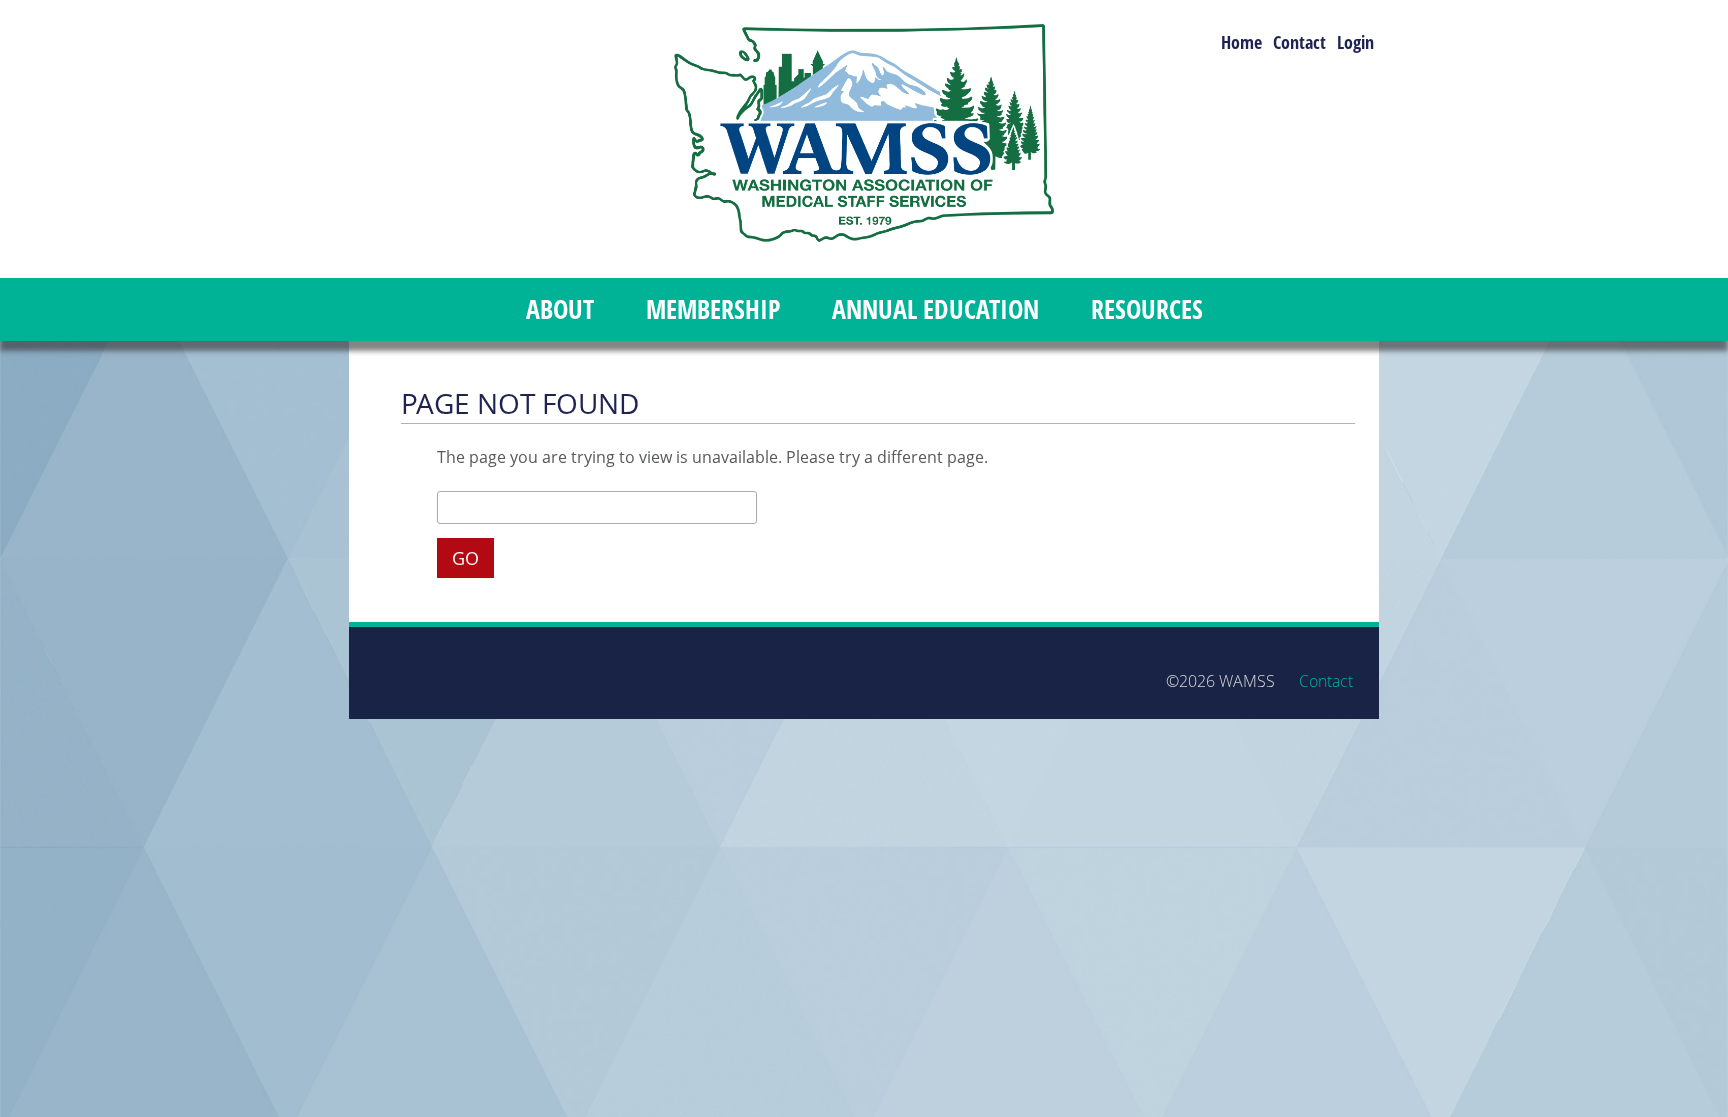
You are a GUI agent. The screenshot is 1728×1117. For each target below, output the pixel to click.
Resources (1147, 309)
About (560, 309)
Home (1241, 43)
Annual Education (935, 309)
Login (1355, 43)
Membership (713, 309)
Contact (1299, 43)
